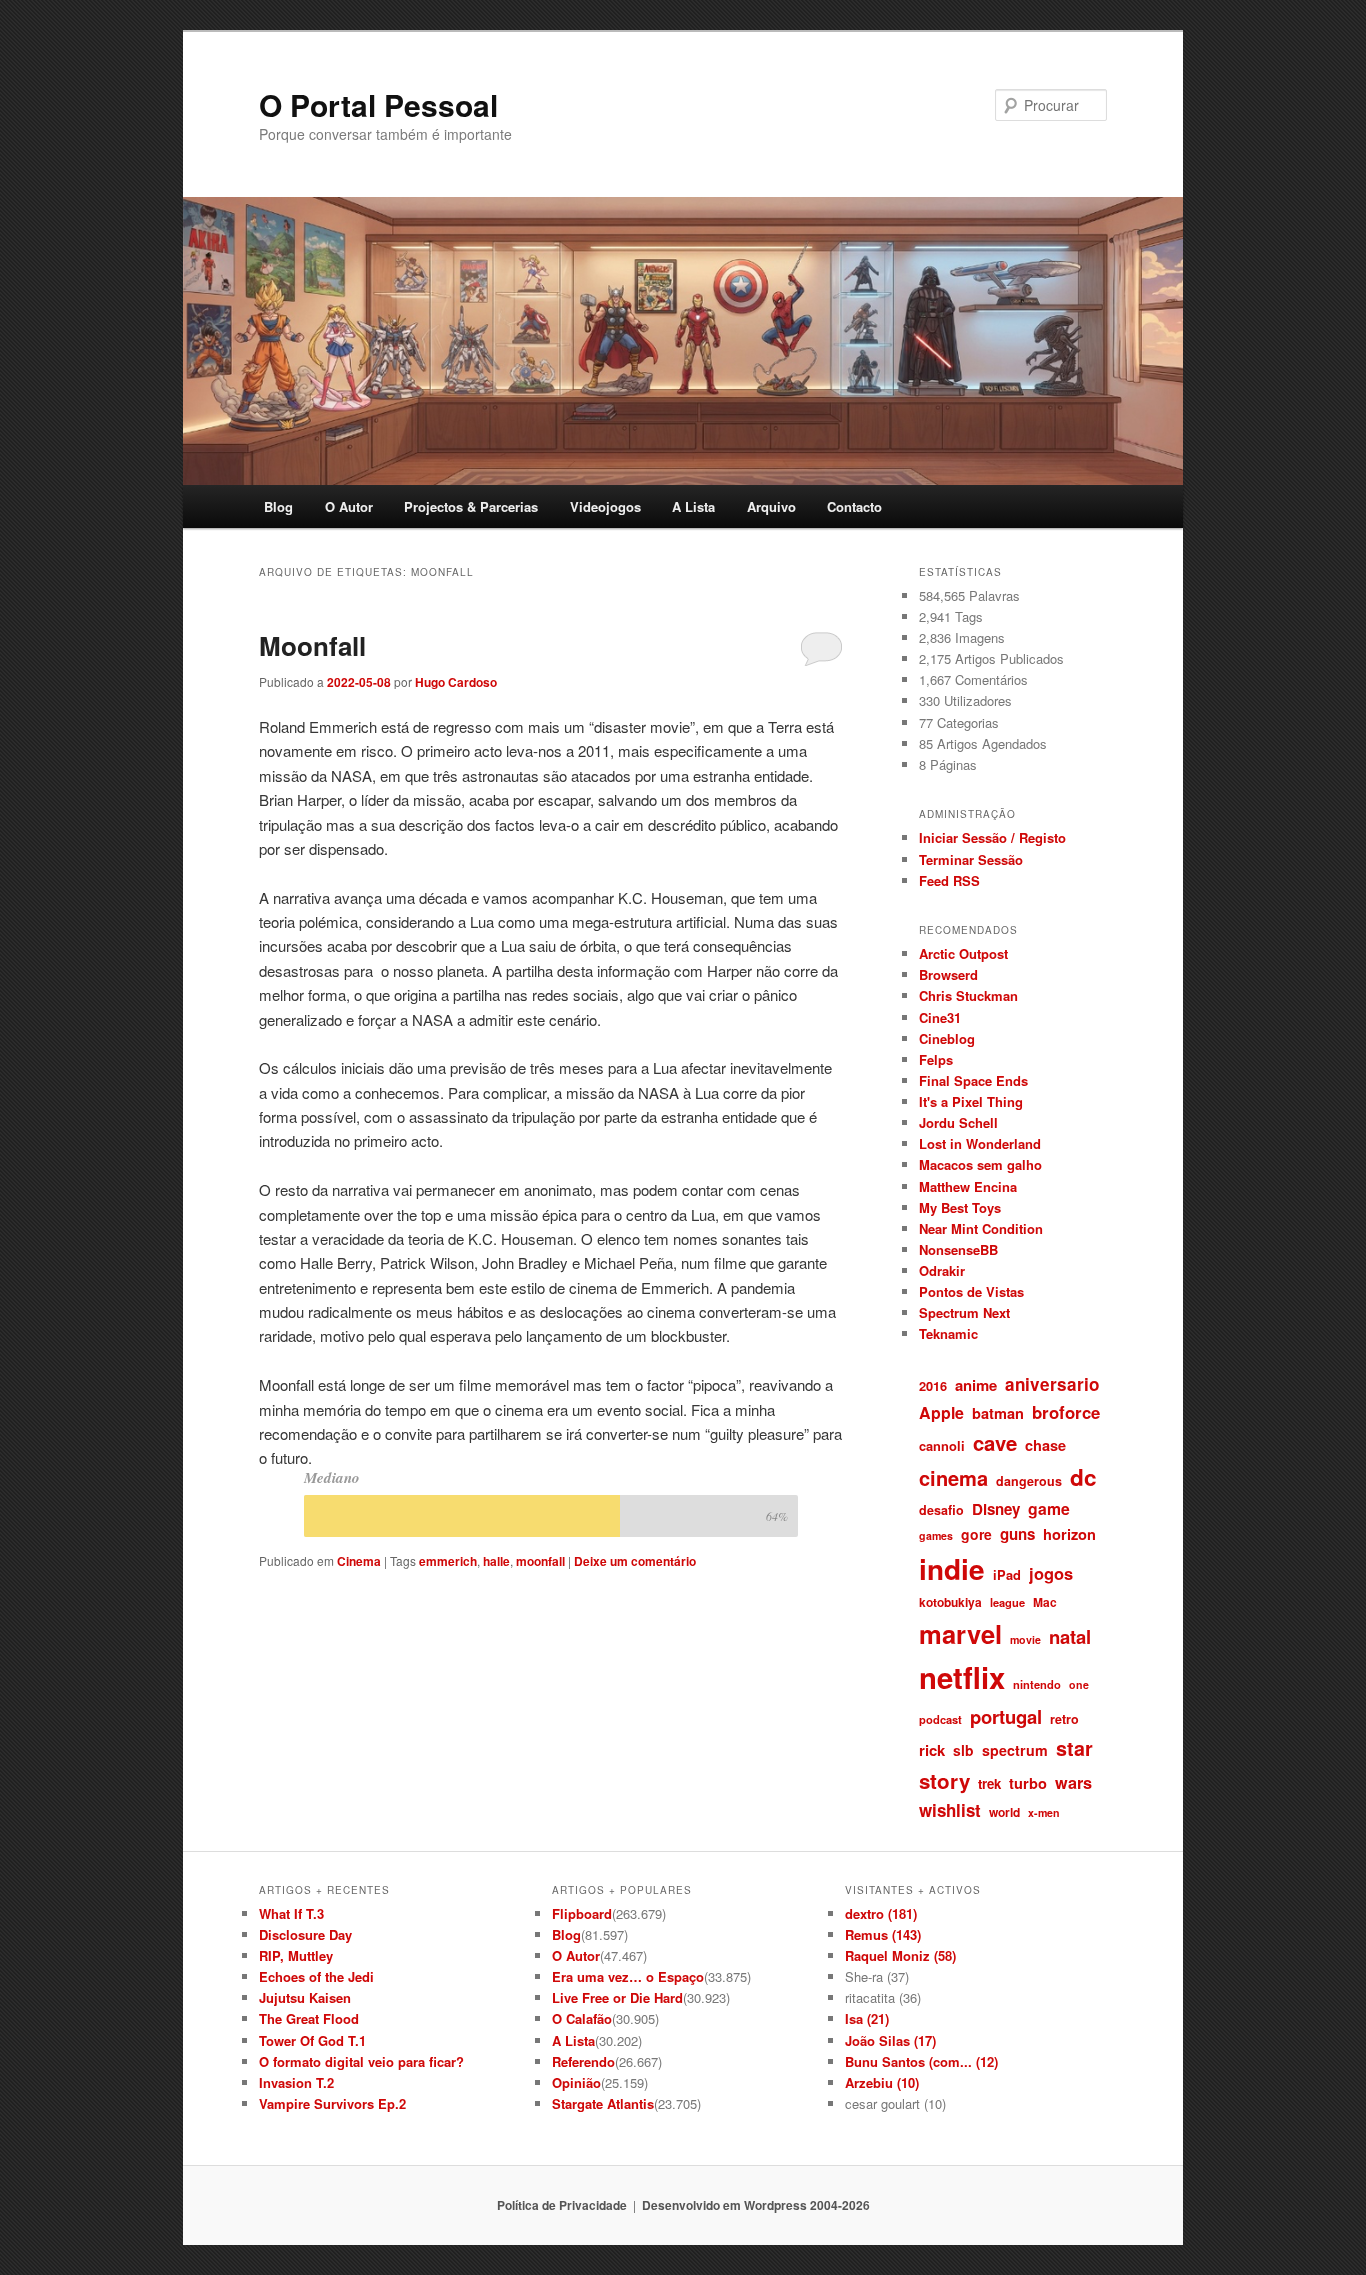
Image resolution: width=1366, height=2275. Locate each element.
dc (1083, 1477)
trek (989, 1783)
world (1004, 1812)
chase (1045, 1445)
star (1074, 1748)
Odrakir (942, 1270)
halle (496, 1561)
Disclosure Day (305, 1934)
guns (1017, 1534)
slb (963, 1750)
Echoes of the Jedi (316, 1976)
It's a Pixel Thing (971, 1101)
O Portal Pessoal (378, 104)
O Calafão (582, 2018)
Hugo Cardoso (456, 682)
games (936, 1535)
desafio (941, 1510)
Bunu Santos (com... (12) (921, 2061)
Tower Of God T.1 (312, 2040)
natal (1070, 1636)
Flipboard (582, 1913)
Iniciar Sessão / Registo (992, 837)
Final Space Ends (973, 1080)
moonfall (540, 1561)
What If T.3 (291, 1913)
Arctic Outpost (963, 953)
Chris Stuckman (968, 995)
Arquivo (771, 506)
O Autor (349, 506)
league (1007, 1602)
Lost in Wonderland (980, 1143)
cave (995, 1442)
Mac (1045, 1602)
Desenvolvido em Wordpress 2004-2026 (756, 2205)
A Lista (693, 506)
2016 (933, 1385)
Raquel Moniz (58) (900, 1955)
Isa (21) (867, 2018)
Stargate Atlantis (603, 2103)
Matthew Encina (968, 1186)
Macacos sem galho (980, 1164)
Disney (996, 1509)
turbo (1028, 1783)
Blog (278, 506)
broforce (1066, 1412)
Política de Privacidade (562, 2205)
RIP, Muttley (296, 1955)
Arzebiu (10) (882, 2082)
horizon (1069, 1534)
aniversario (1052, 1384)
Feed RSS (949, 880)
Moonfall (312, 645)
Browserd (948, 974)
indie (952, 1569)
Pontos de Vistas (971, 1291)
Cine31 (940, 1017)
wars (1073, 1782)
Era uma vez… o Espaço (628, 1976)
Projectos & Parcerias (471, 506)
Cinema (359, 1561)
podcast (940, 1719)
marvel (960, 1633)
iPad (1007, 1574)
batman (998, 1413)
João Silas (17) (890, 2040)
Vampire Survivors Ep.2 (332, 2103)
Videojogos (605, 506)
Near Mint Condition (981, 1228)
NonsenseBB (958, 1249)
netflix (962, 1677)
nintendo (1037, 1684)
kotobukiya (950, 1602)
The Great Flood (309, 2018)
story (944, 1780)
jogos (1051, 1573)
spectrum (1015, 1750)
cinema (953, 1477)
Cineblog (947, 1038)
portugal (1006, 1716)
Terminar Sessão (971, 859)
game (1049, 1508)
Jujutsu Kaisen (305, 1997)
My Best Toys (960, 1207)
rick (932, 1750)
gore (976, 1534)
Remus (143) (883, 1934)
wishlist (950, 1810)
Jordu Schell (958, 1122)
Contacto (854, 506)
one (1079, 1684)
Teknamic (948, 1333)
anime (976, 1385)
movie (1025, 1639)
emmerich (448, 1561)
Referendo (583, 2061)
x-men (1044, 1812)
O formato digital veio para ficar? (361, 2061)
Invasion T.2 (296, 2082)
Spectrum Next (964, 1312)
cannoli (942, 1445)
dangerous (1029, 1481)
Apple (941, 1412)
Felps (936, 1059)
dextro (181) (881, 1913)
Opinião (576, 2082)
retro (1064, 1719)
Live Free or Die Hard (617, 1997)
